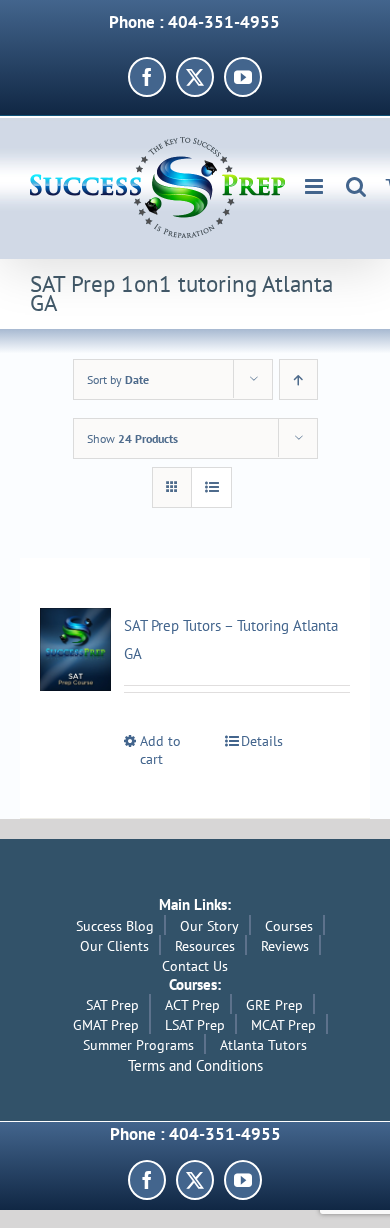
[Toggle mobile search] (356, 186)
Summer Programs (138, 1045)
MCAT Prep (283, 1025)
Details (262, 741)
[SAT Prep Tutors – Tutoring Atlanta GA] (75, 649)
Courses (289, 926)
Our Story (209, 926)
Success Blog (115, 926)
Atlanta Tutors (263, 1045)
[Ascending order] (298, 379)
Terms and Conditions (195, 1065)
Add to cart (160, 750)
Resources (205, 946)
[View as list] (211, 487)
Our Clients (114, 946)
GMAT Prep (106, 1025)
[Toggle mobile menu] (315, 186)
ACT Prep (192, 1005)
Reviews (285, 946)
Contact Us (195, 966)
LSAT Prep (195, 1025)
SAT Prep (112, 1005)
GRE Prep (274, 1005)
